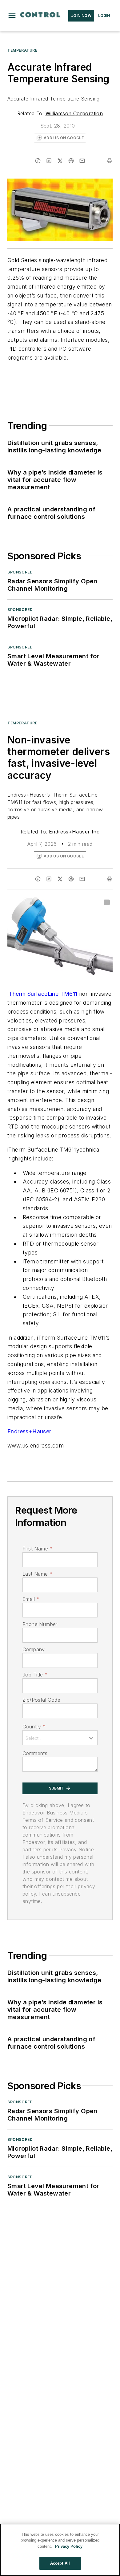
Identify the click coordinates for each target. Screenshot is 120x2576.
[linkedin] (49, 161)
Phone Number (40, 1624)
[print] (110, 161)
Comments (35, 1753)
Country (34, 1727)
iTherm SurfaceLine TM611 (42, 994)
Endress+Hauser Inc (74, 832)
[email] (82, 161)
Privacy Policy (69, 2546)
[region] (60, 2550)
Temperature (22, 50)
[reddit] (71, 161)
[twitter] (60, 161)
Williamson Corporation (74, 113)
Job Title (35, 1675)
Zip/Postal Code (41, 1700)
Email (31, 1599)
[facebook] (38, 161)
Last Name (37, 1574)
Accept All (60, 2563)
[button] (12, 16)
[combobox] (60, 1738)
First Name (37, 1549)
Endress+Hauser (29, 1431)
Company (34, 1649)
